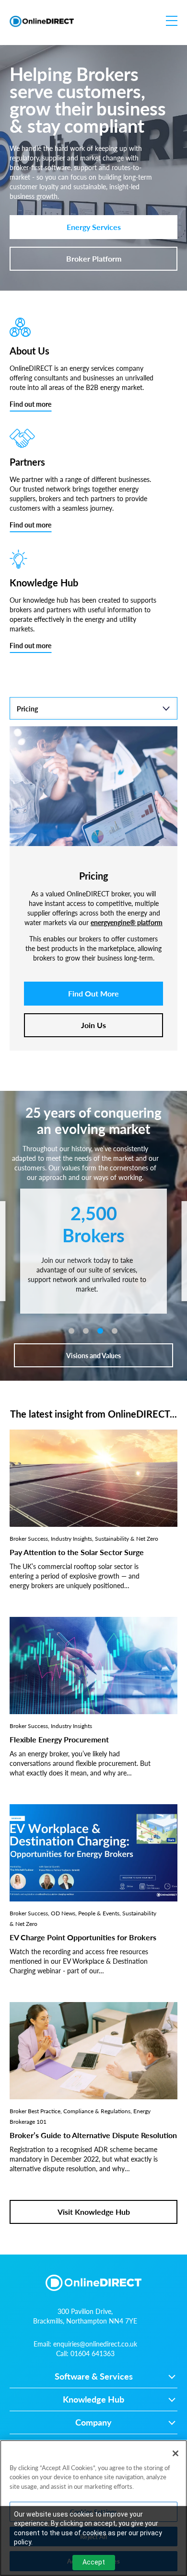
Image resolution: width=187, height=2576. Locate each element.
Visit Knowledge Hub (94, 2212)
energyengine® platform (127, 922)
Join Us (93, 1025)
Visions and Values (93, 1355)
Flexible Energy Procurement (59, 1739)
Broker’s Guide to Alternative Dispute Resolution (93, 2135)
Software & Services (94, 2377)
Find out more (30, 404)
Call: (85, 2353)
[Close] (175, 2453)
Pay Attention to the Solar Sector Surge (77, 1552)
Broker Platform (94, 258)
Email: (85, 2344)
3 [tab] (100, 1331)
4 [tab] (115, 1331)
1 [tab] (71, 1331)
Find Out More (93, 993)
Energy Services (94, 227)
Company (93, 2423)
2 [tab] (86, 1331)
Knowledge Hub (93, 2400)
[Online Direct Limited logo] (42, 21)
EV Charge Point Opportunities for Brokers (83, 1937)
